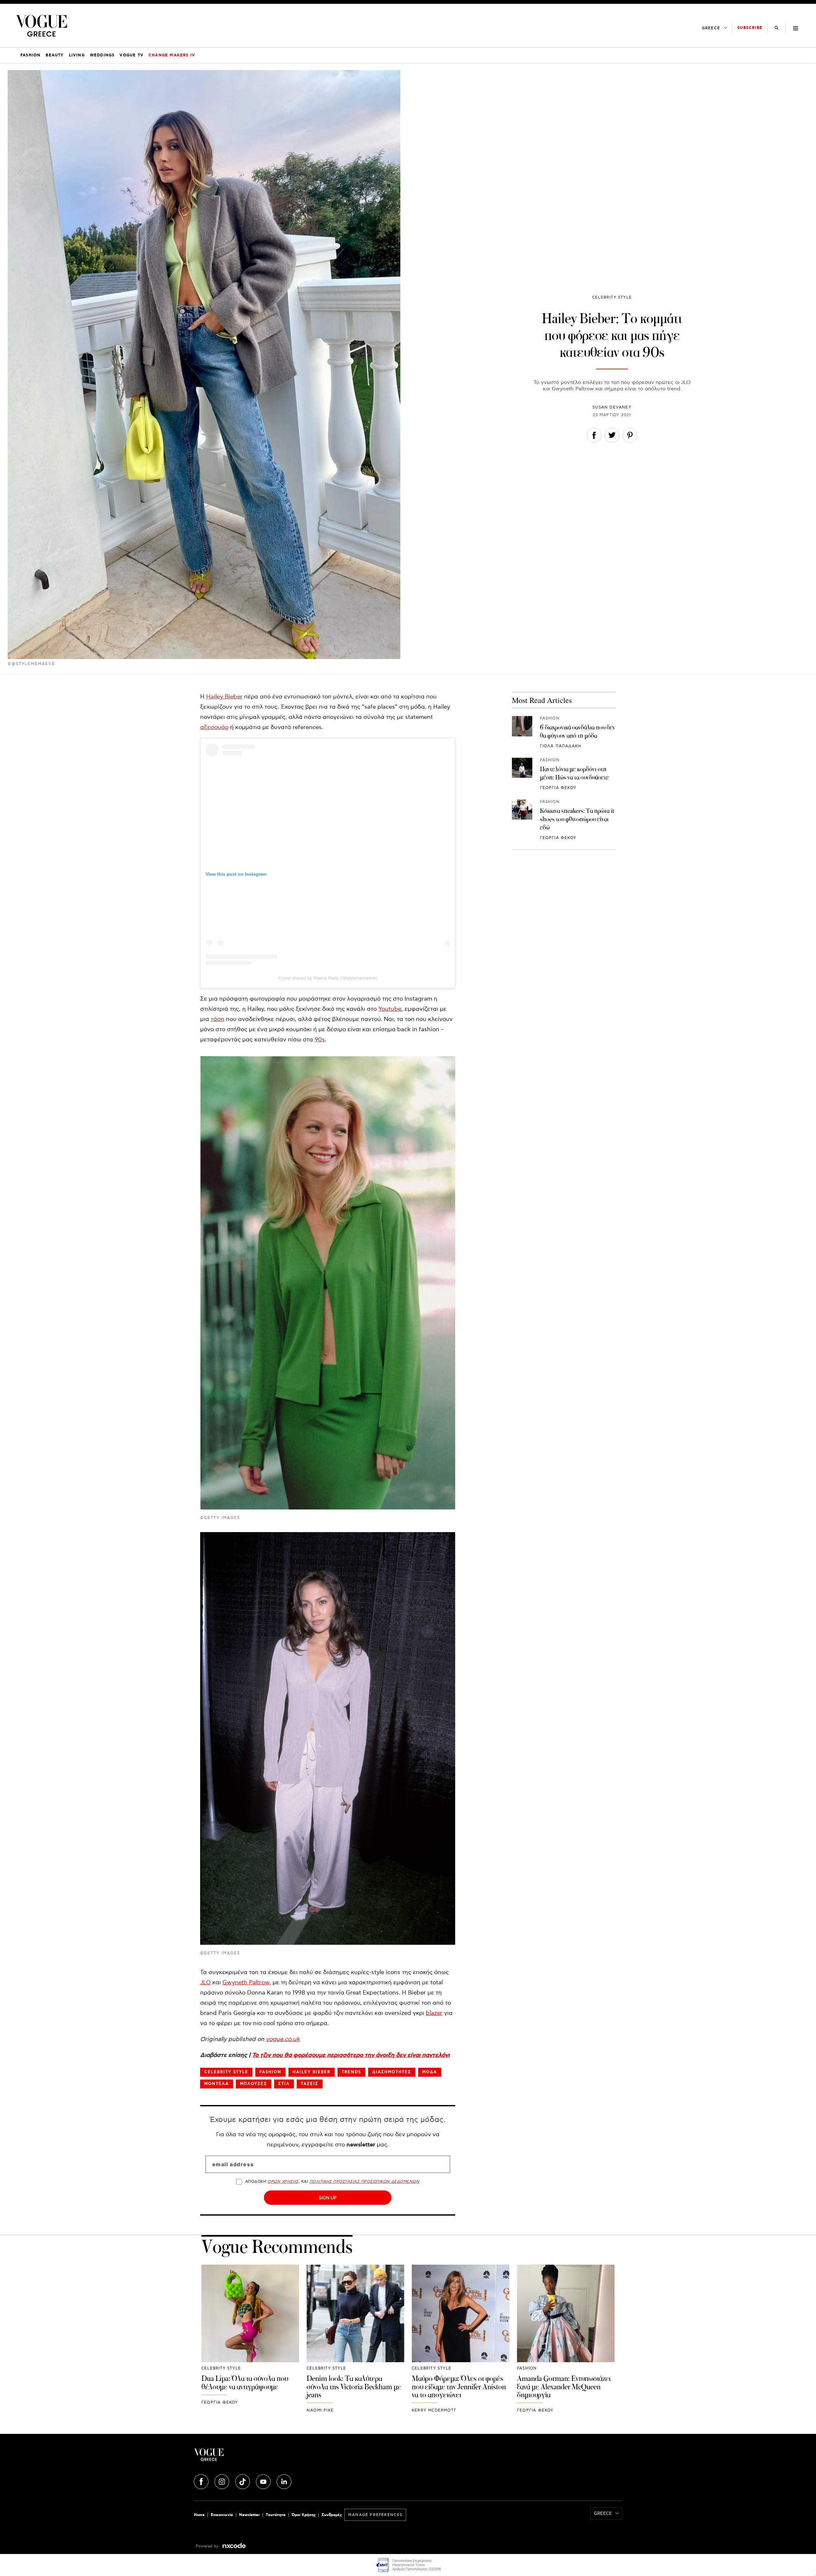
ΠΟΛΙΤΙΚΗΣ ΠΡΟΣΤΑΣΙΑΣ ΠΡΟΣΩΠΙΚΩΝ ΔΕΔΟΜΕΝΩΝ (364, 2182)
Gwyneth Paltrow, (247, 1983)
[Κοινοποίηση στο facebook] (594, 437)
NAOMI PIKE (320, 2410)
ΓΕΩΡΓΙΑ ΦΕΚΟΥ (558, 788)
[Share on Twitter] (612, 437)
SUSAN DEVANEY (612, 407)
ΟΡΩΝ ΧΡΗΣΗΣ (283, 2182)
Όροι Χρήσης (304, 2515)
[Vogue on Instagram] (222, 2481)
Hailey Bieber (224, 697)
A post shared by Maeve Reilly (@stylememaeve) (328, 978)
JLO (205, 1983)
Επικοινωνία (222, 2515)
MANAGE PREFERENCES (375, 2515)
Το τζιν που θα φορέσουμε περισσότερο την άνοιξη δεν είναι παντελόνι (351, 2055)
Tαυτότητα (276, 2515)
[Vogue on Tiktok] (243, 2481)
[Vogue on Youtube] (264, 2481)
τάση (218, 1019)
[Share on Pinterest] (630, 437)
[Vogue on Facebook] (202, 2481)
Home (199, 2515)
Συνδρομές (332, 2515)
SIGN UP (328, 2198)
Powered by (208, 2546)
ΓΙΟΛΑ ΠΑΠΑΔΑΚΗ (561, 746)
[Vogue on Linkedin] (284, 2481)
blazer (434, 2013)
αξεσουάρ (214, 727)
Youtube (390, 1009)
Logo (265, 2457)
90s (320, 1040)
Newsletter (249, 2515)
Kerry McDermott (434, 2410)
